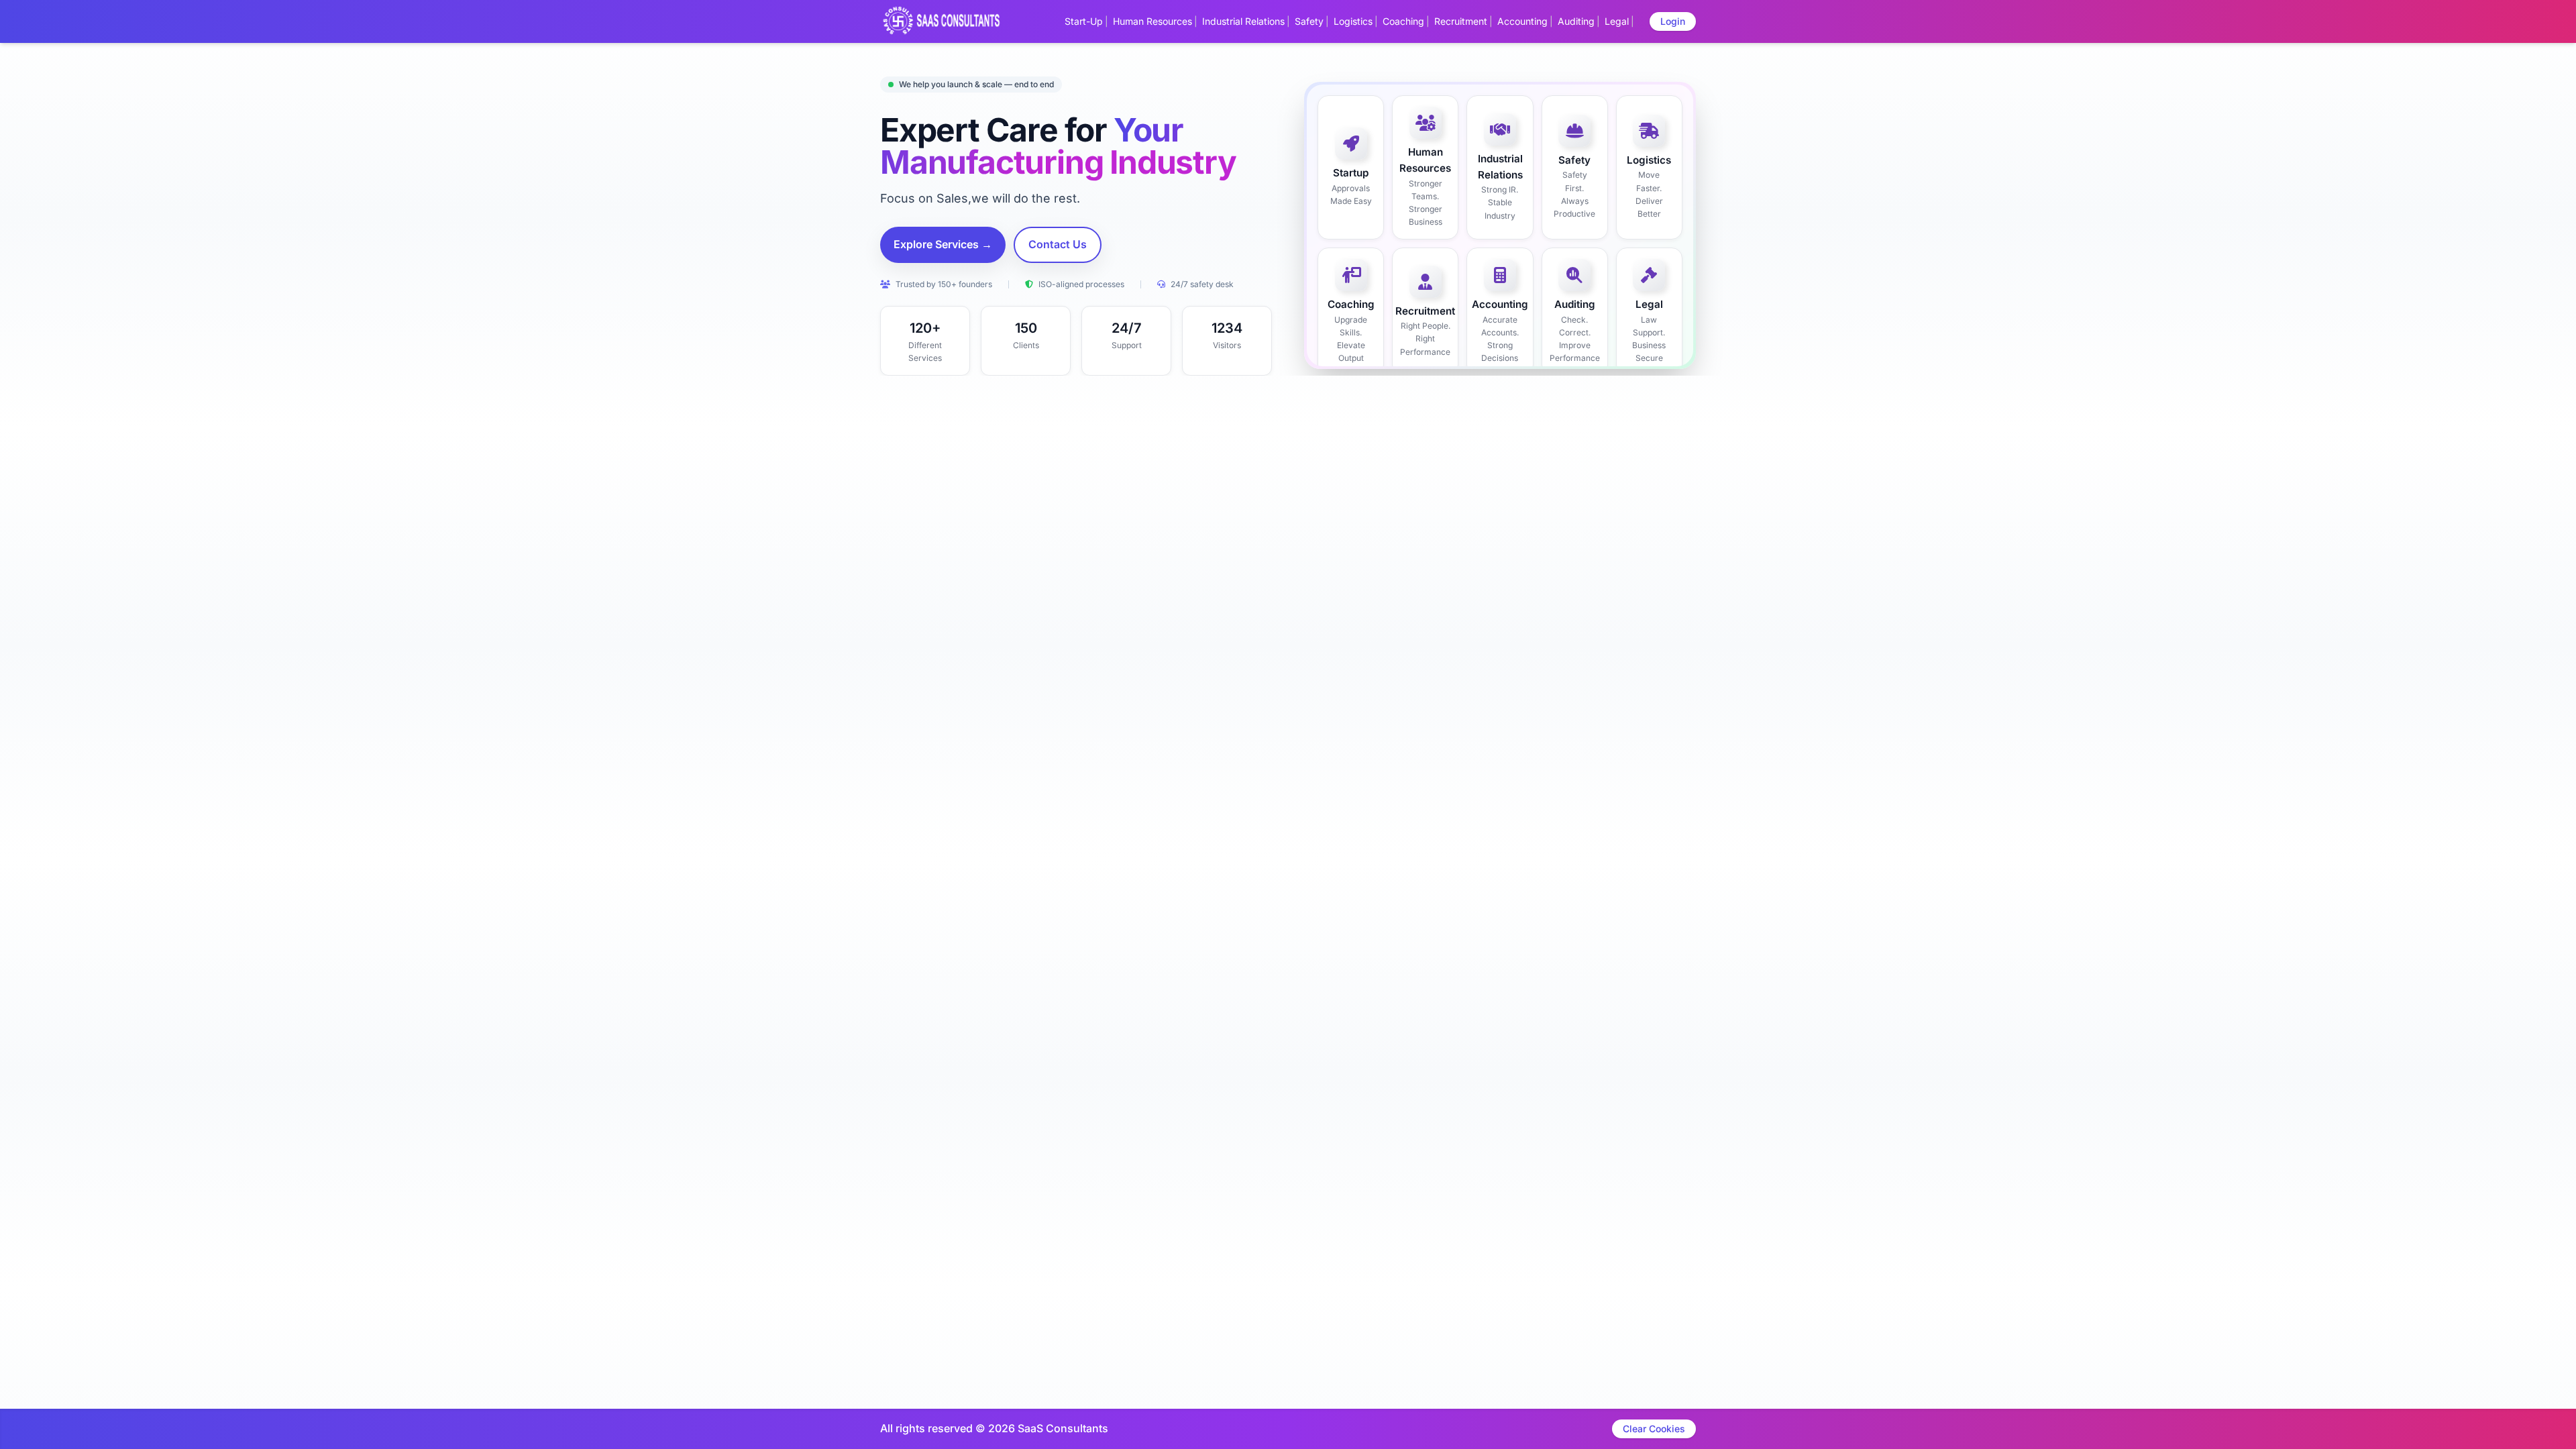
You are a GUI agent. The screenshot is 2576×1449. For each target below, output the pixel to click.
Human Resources (1152, 21)
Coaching (1403, 21)
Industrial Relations (1243, 21)
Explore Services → (943, 244)
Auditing (1576, 21)
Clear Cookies (1654, 1429)
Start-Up (1084, 21)
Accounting (1522, 21)
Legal (1617, 21)
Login (1673, 21)
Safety (1309, 21)
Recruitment (1461, 21)
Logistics (1353, 21)
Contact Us (1058, 244)
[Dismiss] (1343, 1433)
